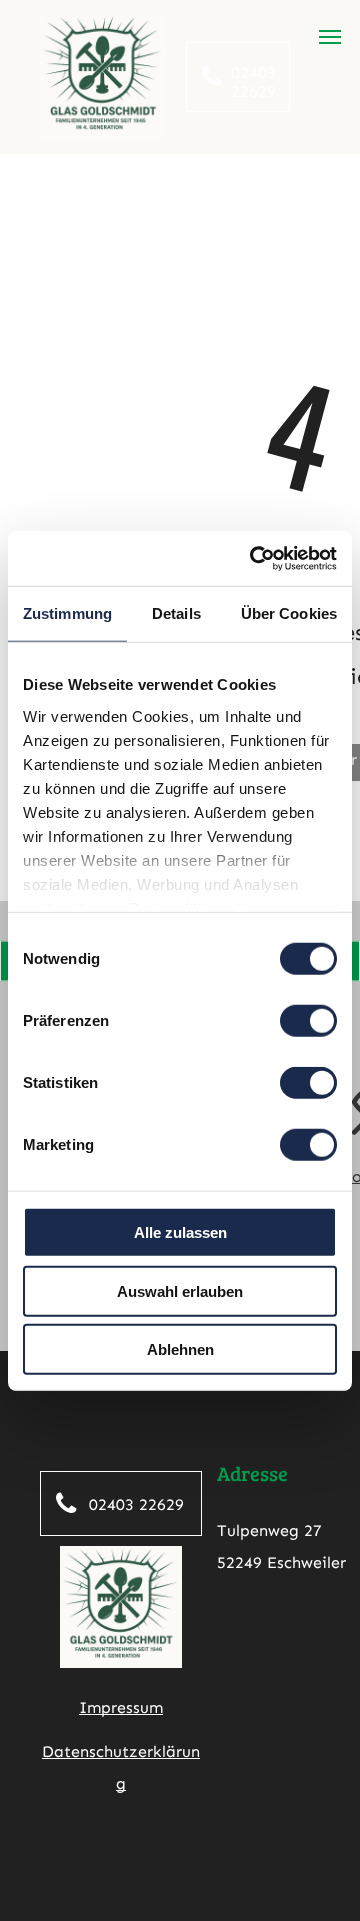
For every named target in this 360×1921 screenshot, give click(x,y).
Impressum (121, 1707)
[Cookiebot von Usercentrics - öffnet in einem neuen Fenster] (254, 558)
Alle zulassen (180, 1232)
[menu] (330, 37)
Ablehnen (180, 1349)
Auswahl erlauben (180, 1290)
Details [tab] (176, 613)
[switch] (308, 1021)
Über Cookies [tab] (289, 613)
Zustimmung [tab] (67, 613)
